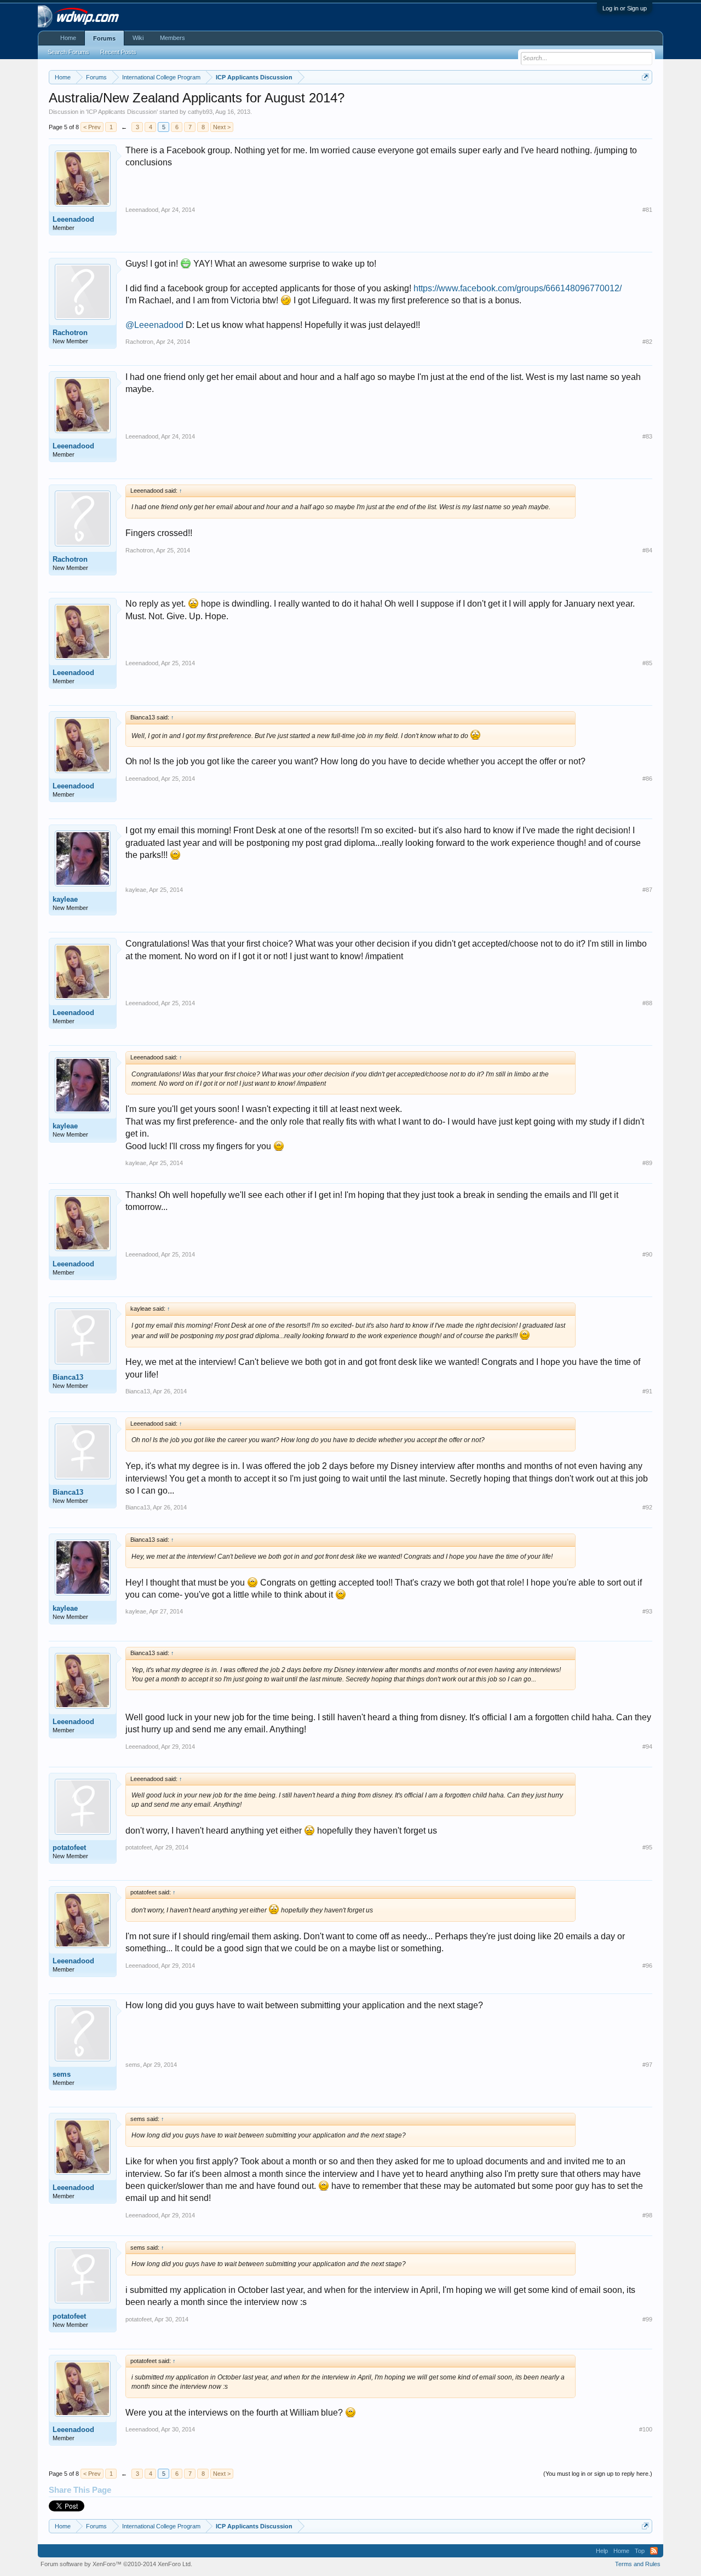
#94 (647, 1747)
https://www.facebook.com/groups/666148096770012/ (518, 288)
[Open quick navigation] (645, 77)
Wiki (138, 38)
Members (173, 38)
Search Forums (68, 52)
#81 (647, 210)
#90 (647, 1254)
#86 (647, 779)
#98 (647, 2215)
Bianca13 (68, 1377)
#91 (647, 1391)
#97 (647, 2065)
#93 (647, 1611)
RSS (654, 2551)
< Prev (92, 127)
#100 (646, 2429)
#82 (647, 342)
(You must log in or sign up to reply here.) (598, 2474)
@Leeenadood (154, 325)
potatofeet (69, 1848)
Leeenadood (73, 219)
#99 (647, 2319)
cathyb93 (200, 112)
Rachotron (70, 333)
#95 (647, 1847)
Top (640, 2551)
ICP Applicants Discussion (122, 112)
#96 (647, 1966)
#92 (647, 1507)
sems (62, 2074)
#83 (647, 436)
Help (602, 2551)
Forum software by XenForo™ (116, 2564)
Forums (104, 38)
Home (68, 38)
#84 (647, 550)
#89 (647, 1163)
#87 (647, 890)
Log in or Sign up (625, 8)
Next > (222, 127)
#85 (647, 663)
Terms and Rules (638, 2564)
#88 (647, 1003)
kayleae (65, 899)
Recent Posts (118, 52)
